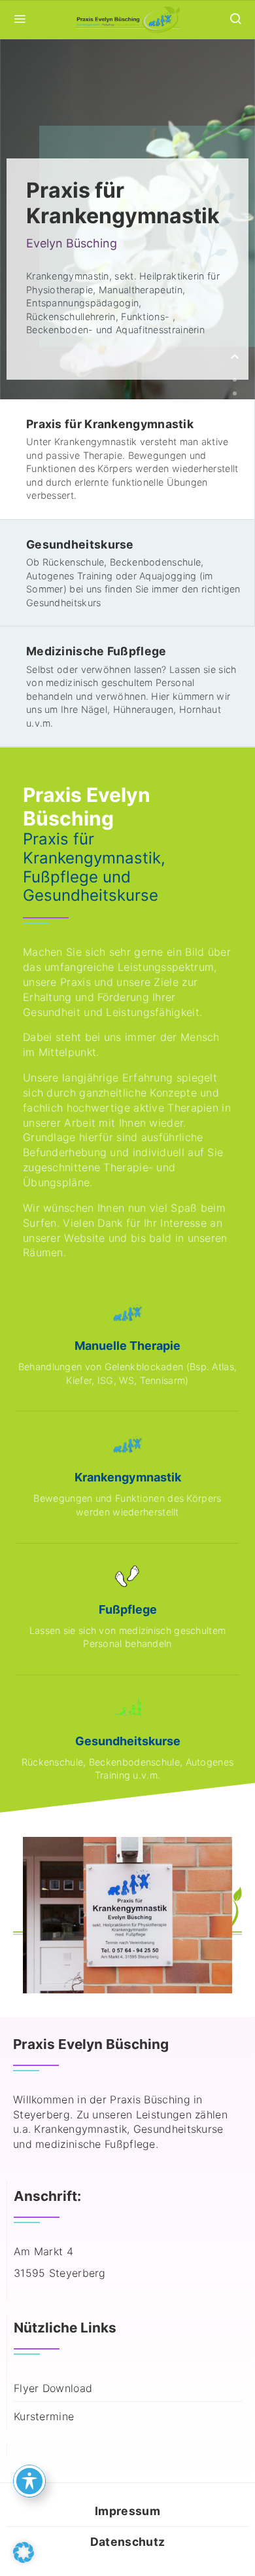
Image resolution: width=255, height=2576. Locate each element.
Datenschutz (127, 2542)
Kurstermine (44, 2416)
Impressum (127, 2511)
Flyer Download (53, 2388)
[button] (24, 2552)
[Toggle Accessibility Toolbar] (29, 2481)
